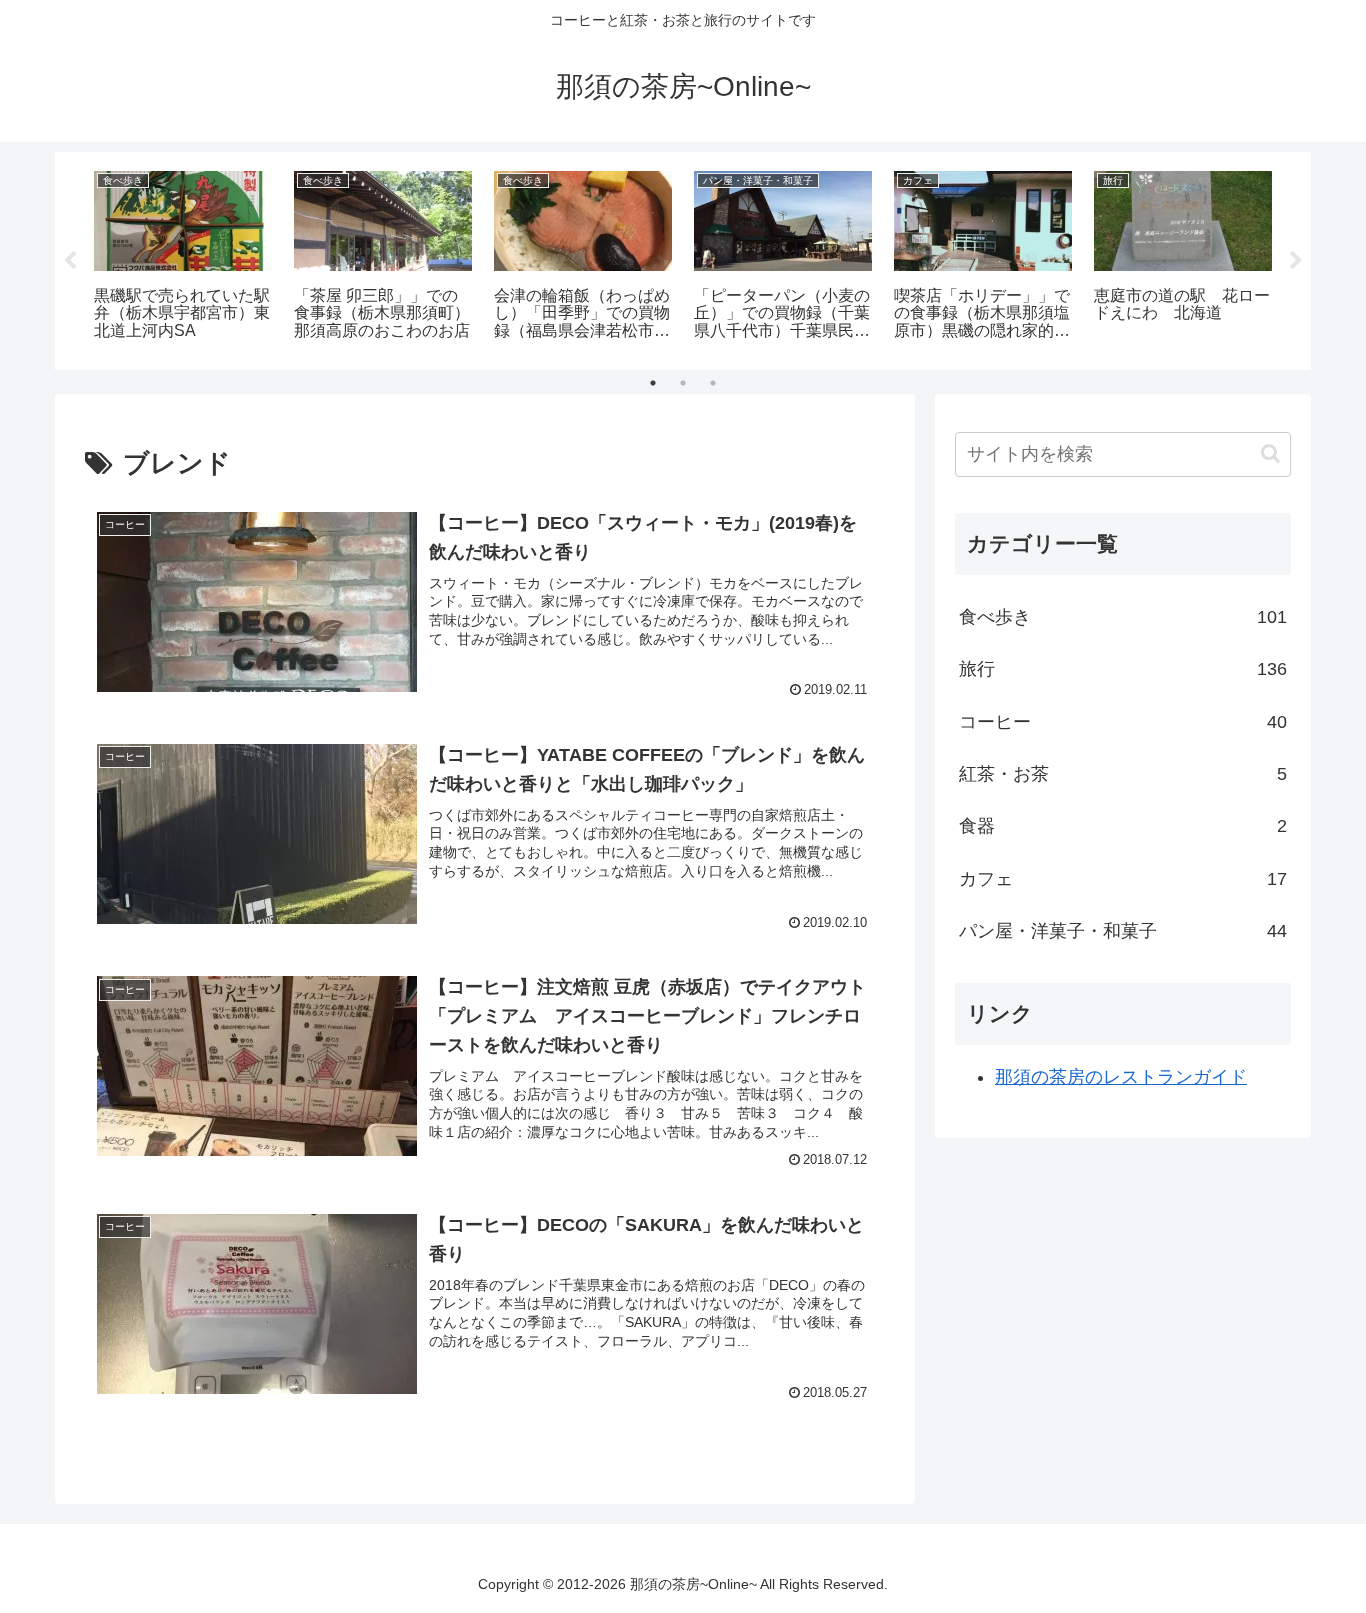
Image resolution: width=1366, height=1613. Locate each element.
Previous (70, 261)
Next (1296, 261)
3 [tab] (713, 383)
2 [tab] (683, 383)
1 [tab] (653, 383)
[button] (1270, 453)
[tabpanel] (183, 257)
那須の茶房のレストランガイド (1121, 1077)
